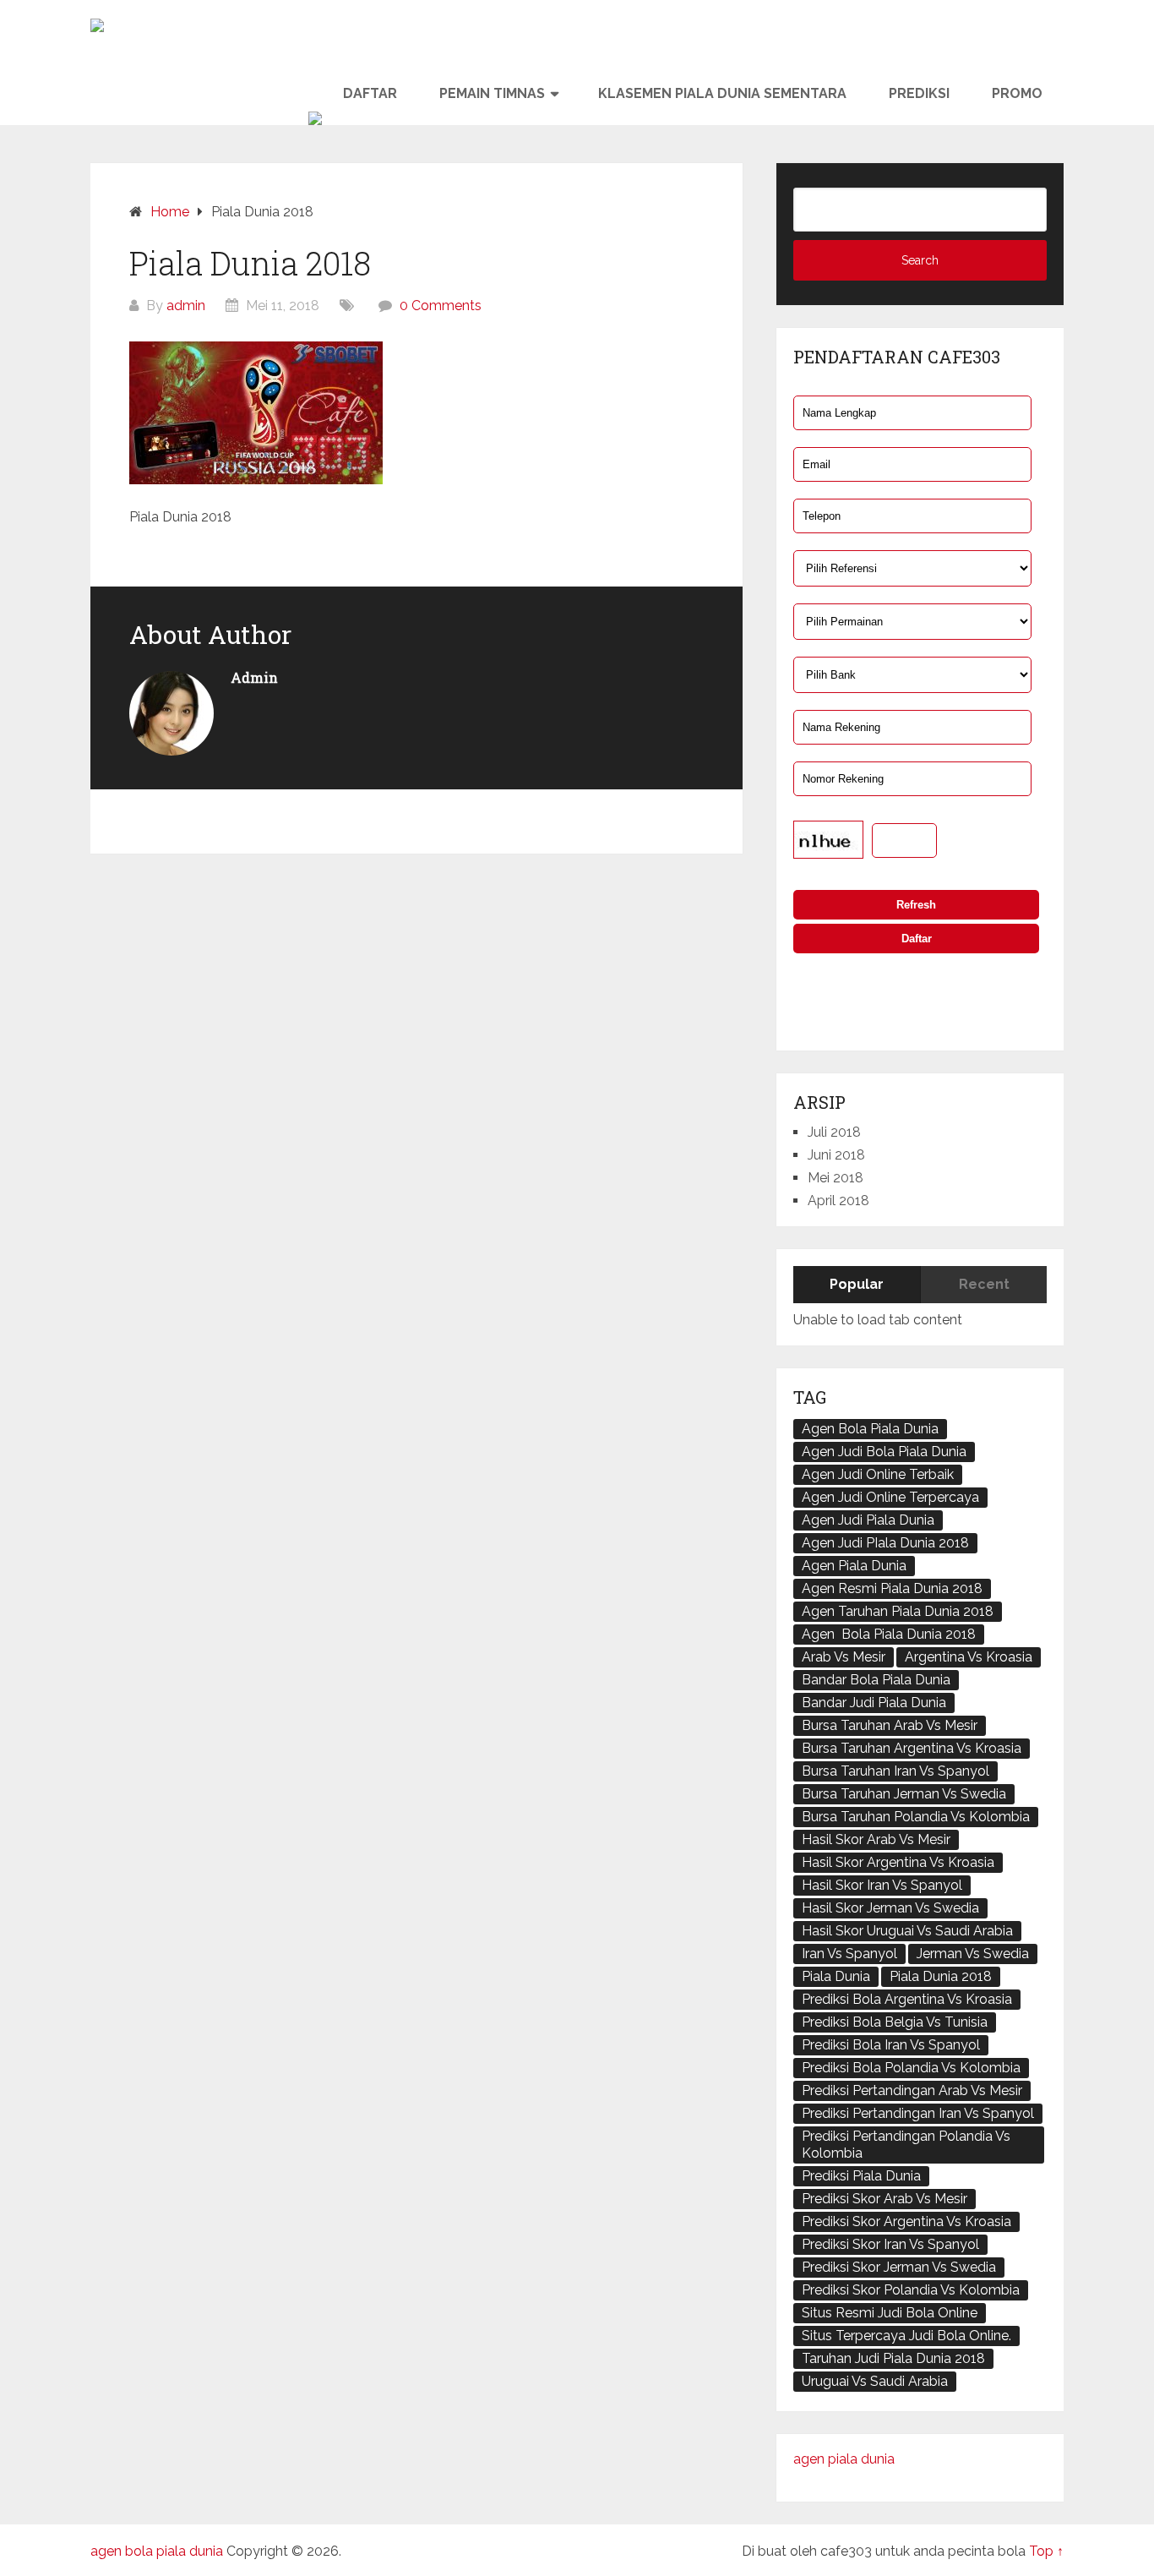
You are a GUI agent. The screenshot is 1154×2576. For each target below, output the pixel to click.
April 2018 (838, 1201)
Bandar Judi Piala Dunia (874, 1703)
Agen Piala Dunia (854, 1566)
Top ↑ (1046, 2551)
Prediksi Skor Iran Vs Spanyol (890, 2244)
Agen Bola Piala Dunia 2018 (889, 1634)
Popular (857, 1284)
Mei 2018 (836, 1178)
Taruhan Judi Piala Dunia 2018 (893, 2358)
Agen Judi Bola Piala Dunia (884, 1452)
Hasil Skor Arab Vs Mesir (876, 1839)
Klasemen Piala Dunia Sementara (722, 93)
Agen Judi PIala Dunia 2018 (885, 1543)
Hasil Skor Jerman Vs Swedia (890, 1908)
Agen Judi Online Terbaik (878, 1474)
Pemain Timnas (492, 93)
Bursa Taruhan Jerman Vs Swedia (904, 1794)
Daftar (370, 93)
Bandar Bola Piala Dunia (876, 1680)
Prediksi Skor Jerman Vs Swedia (899, 2267)
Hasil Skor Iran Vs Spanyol (882, 1885)
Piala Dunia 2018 (941, 1976)
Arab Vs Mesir (844, 1657)
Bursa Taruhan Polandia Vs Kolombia (916, 1817)
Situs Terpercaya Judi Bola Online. (906, 2336)
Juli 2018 (834, 1132)
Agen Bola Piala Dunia (870, 1429)
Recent (984, 1284)
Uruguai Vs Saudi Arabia (875, 2381)
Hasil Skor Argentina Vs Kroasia (898, 1862)
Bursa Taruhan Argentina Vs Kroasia (912, 1748)
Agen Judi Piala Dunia (868, 1520)
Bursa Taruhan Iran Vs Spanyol (895, 1771)
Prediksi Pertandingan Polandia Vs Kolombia (906, 2145)
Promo (1017, 93)
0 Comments (441, 306)
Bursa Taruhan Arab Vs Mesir (890, 1725)
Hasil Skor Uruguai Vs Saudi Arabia (907, 1931)
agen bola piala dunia (157, 2551)
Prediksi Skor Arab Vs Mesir (885, 2199)
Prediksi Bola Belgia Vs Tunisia (895, 2022)
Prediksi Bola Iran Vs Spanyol (891, 2045)
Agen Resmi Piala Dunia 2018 (892, 1588)
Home (170, 212)
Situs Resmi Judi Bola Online (890, 2313)
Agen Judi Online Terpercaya (890, 1497)
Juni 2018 (836, 1155)
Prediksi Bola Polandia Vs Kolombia (911, 2068)
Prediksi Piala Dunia (861, 2176)
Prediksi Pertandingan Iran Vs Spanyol (918, 2113)
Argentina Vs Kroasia (969, 1657)
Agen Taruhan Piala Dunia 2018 (898, 1611)
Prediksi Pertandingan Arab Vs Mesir (912, 2090)
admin (186, 306)
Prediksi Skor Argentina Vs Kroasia (906, 2221)
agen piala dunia (844, 2459)
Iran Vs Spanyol (849, 1954)
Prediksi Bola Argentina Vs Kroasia (907, 1999)
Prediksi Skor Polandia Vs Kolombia (911, 2290)
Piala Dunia (836, 1976)
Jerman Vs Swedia (973, 1954)
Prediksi (919, 93)
